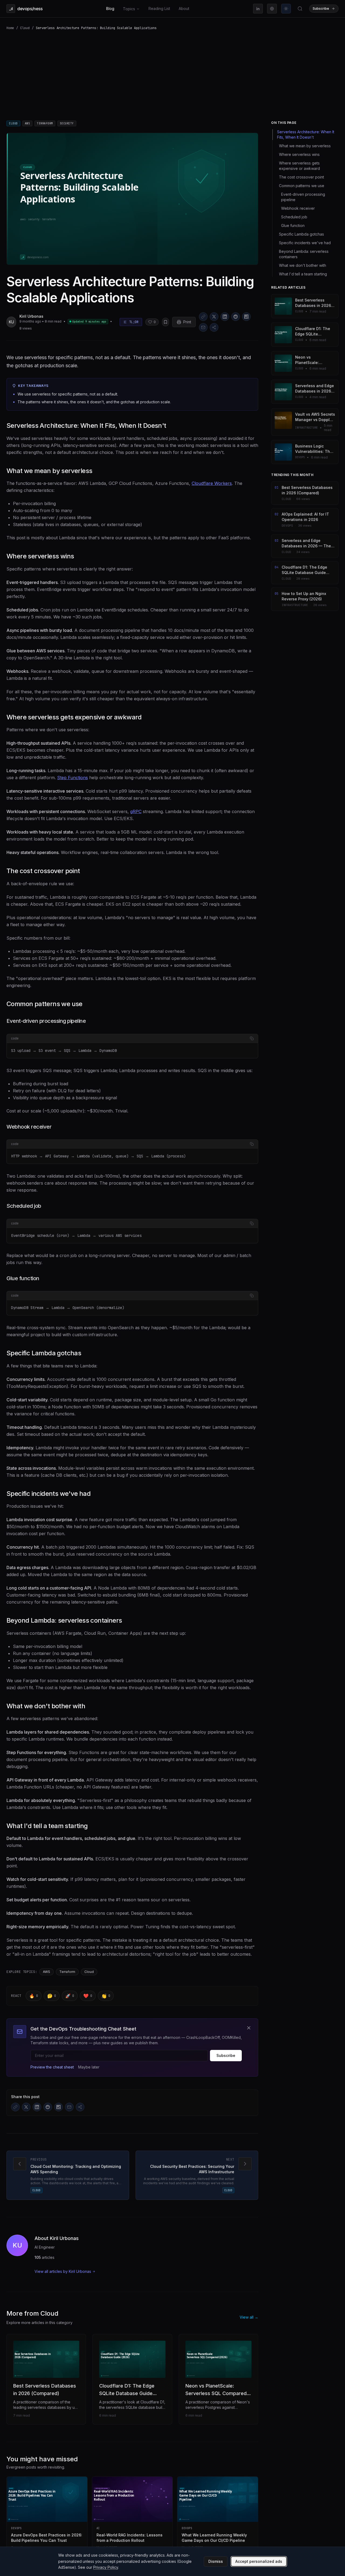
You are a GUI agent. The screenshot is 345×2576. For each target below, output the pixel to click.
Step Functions (73, 778)
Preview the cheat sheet (52, 2067)
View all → (249, 2317)
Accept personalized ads (259, 2561)
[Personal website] (272, 9)
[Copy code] (252, 1038)
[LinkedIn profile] (258, 9)
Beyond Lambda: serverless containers (64, 1620)
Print (187, 322)
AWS (27, 123)
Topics (129, 9)
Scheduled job (24, 1206)
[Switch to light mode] (286, 9)
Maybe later (89, 2067)
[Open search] (300, 9)
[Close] (249, 2028)
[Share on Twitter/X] (214, 317)
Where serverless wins (40, 556)
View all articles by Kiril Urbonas (63, 2271)
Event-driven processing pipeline (46, 1021)
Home (10, 28)
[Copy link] (203, 317)
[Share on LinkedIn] (225, 317)
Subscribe (226, 2055)
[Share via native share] (214, 327)
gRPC (136, 811)
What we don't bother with (46, 1706)
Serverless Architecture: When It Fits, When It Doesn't (86, 426)
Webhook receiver (29, 1127)
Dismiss (216, 2561)
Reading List (159, 8)
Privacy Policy (106, 2567)
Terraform (45, 123)
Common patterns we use (44, 1004)
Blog (110, 8)
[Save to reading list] (165, 322)
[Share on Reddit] (236, 317)
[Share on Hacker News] (246, 317)
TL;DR (134, 322)
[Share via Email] (203, 327)
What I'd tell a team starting (47, 1826)
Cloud (25, 28)
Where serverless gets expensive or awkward (74, 717)
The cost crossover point (43, 871)
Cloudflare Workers (212, 483)
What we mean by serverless (49, 471)
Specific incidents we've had (49, 1494)
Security (67, 123)
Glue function (23, 1278)
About (184, 8)
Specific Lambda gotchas (44, 1353)
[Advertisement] (172, 76)
